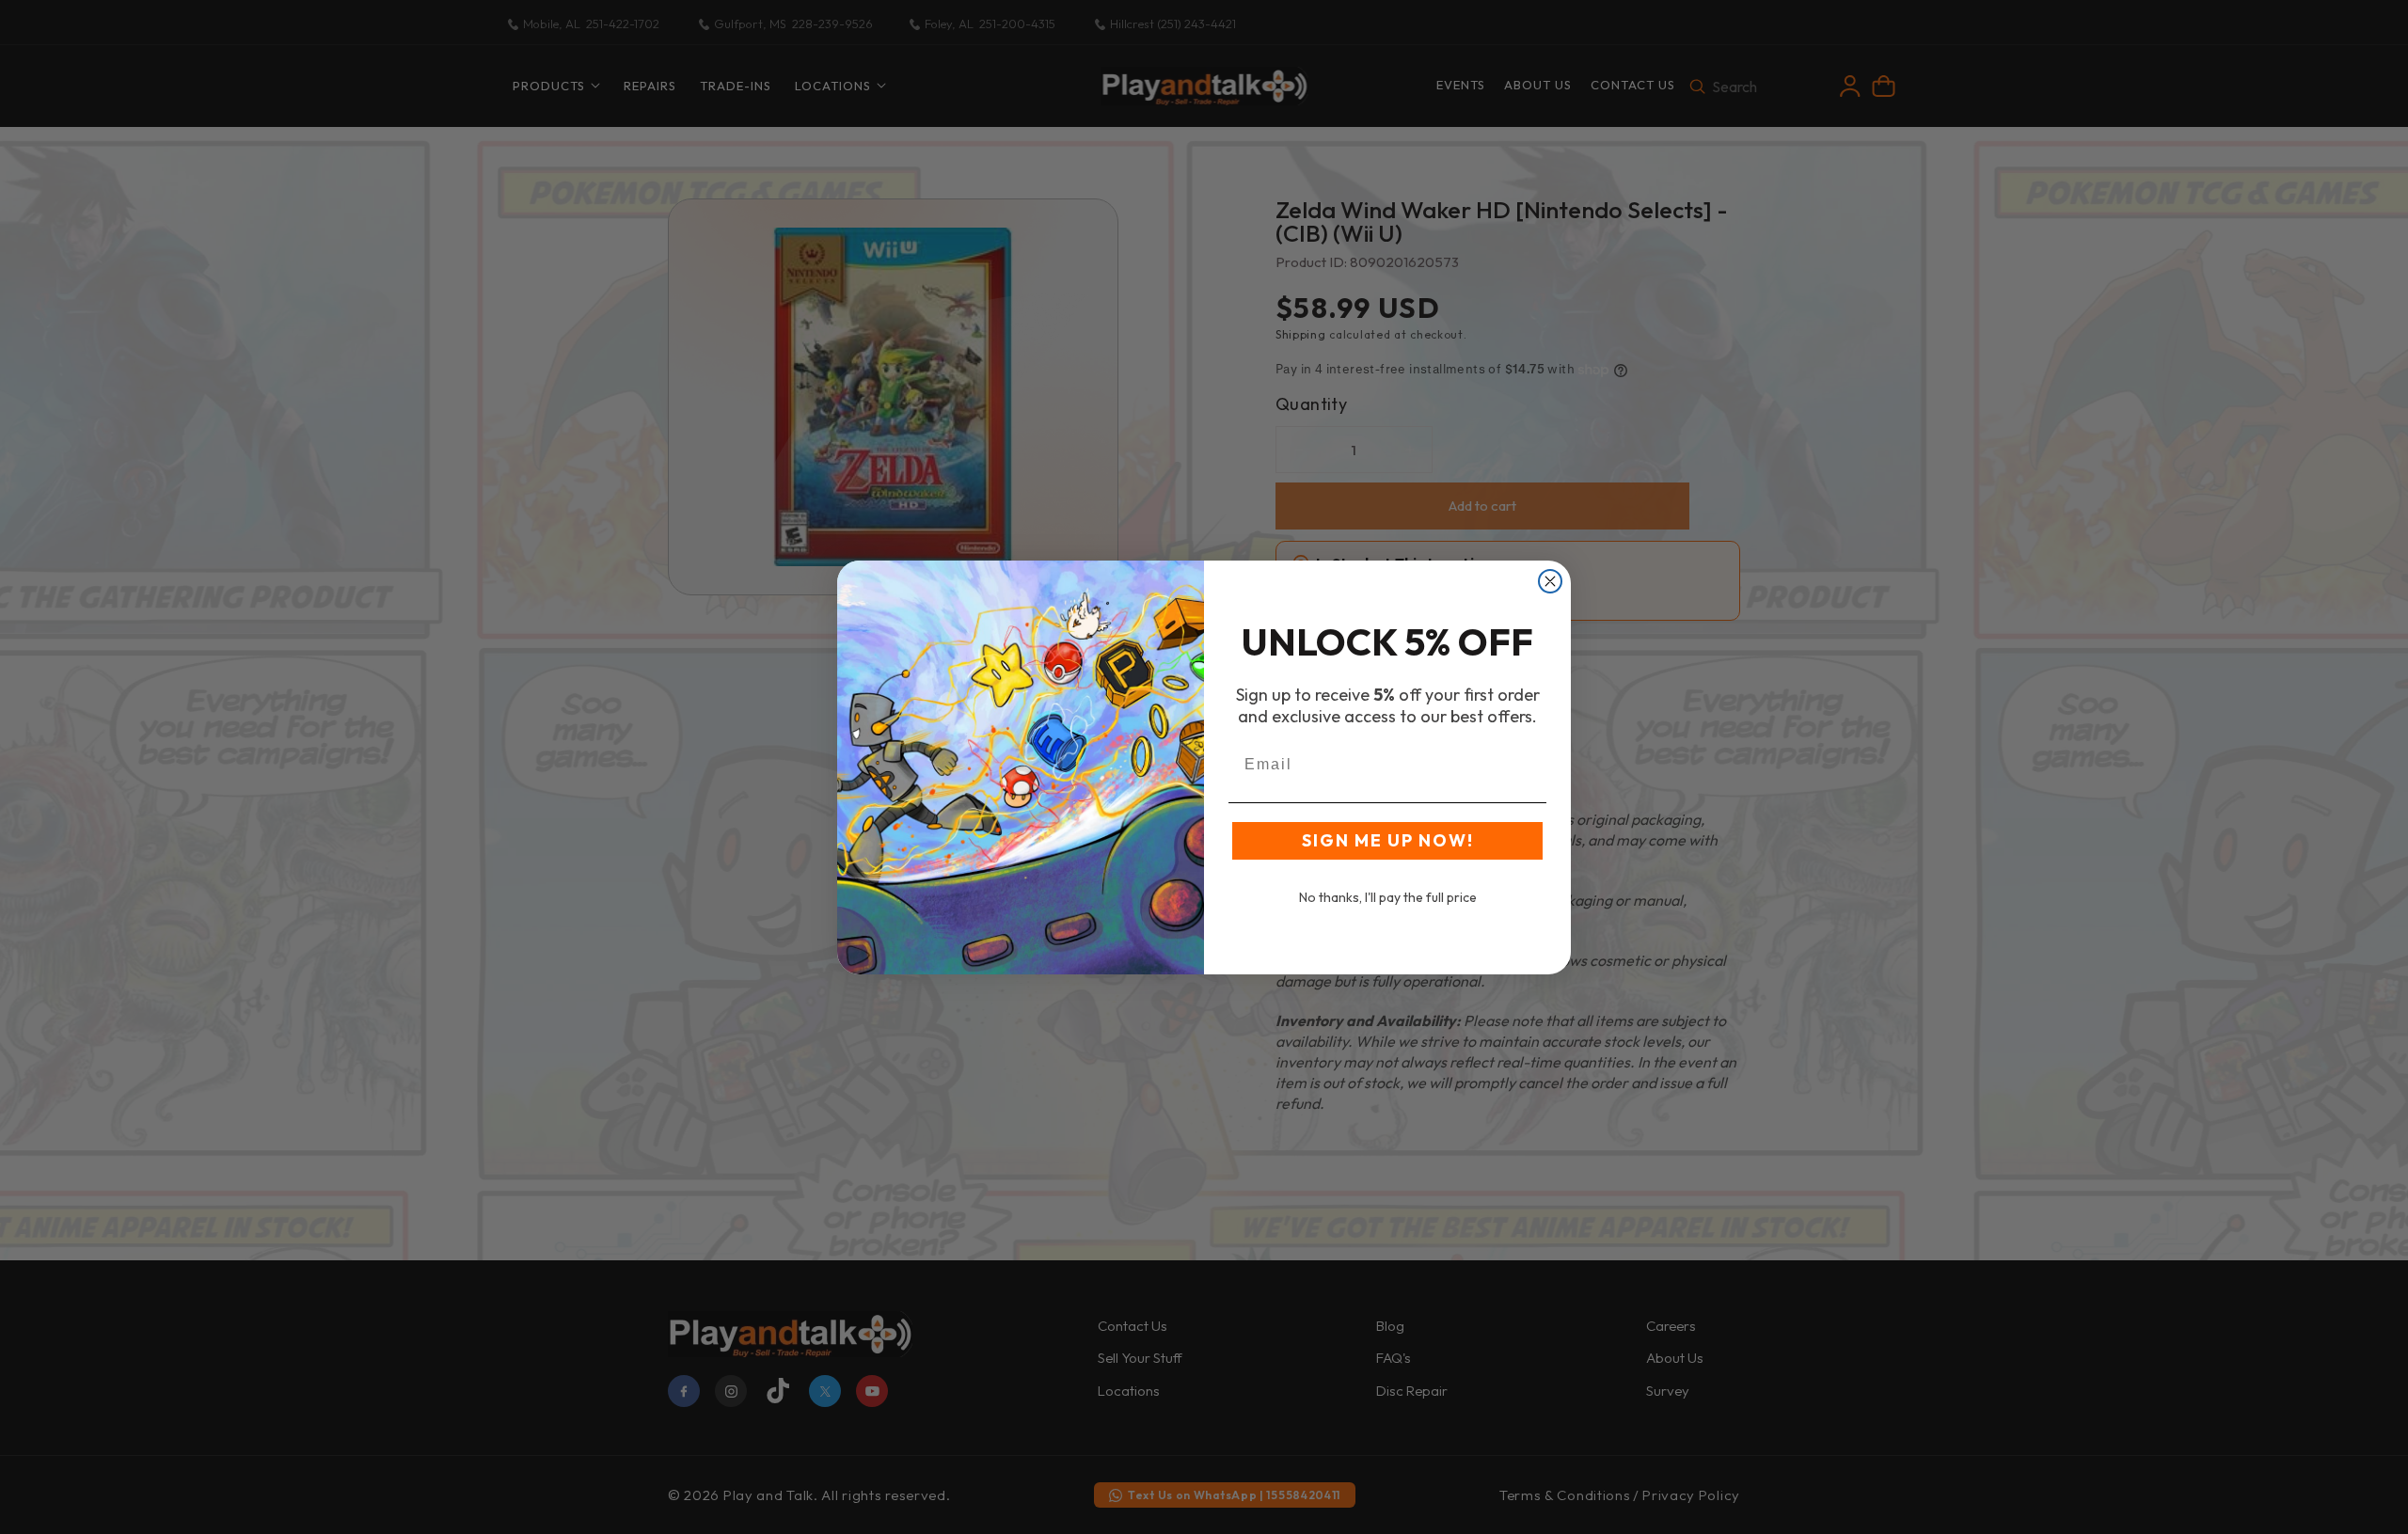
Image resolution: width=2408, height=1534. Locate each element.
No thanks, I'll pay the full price (1388, 897)
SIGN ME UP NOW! (1388, 840)
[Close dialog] (1550, 581)
